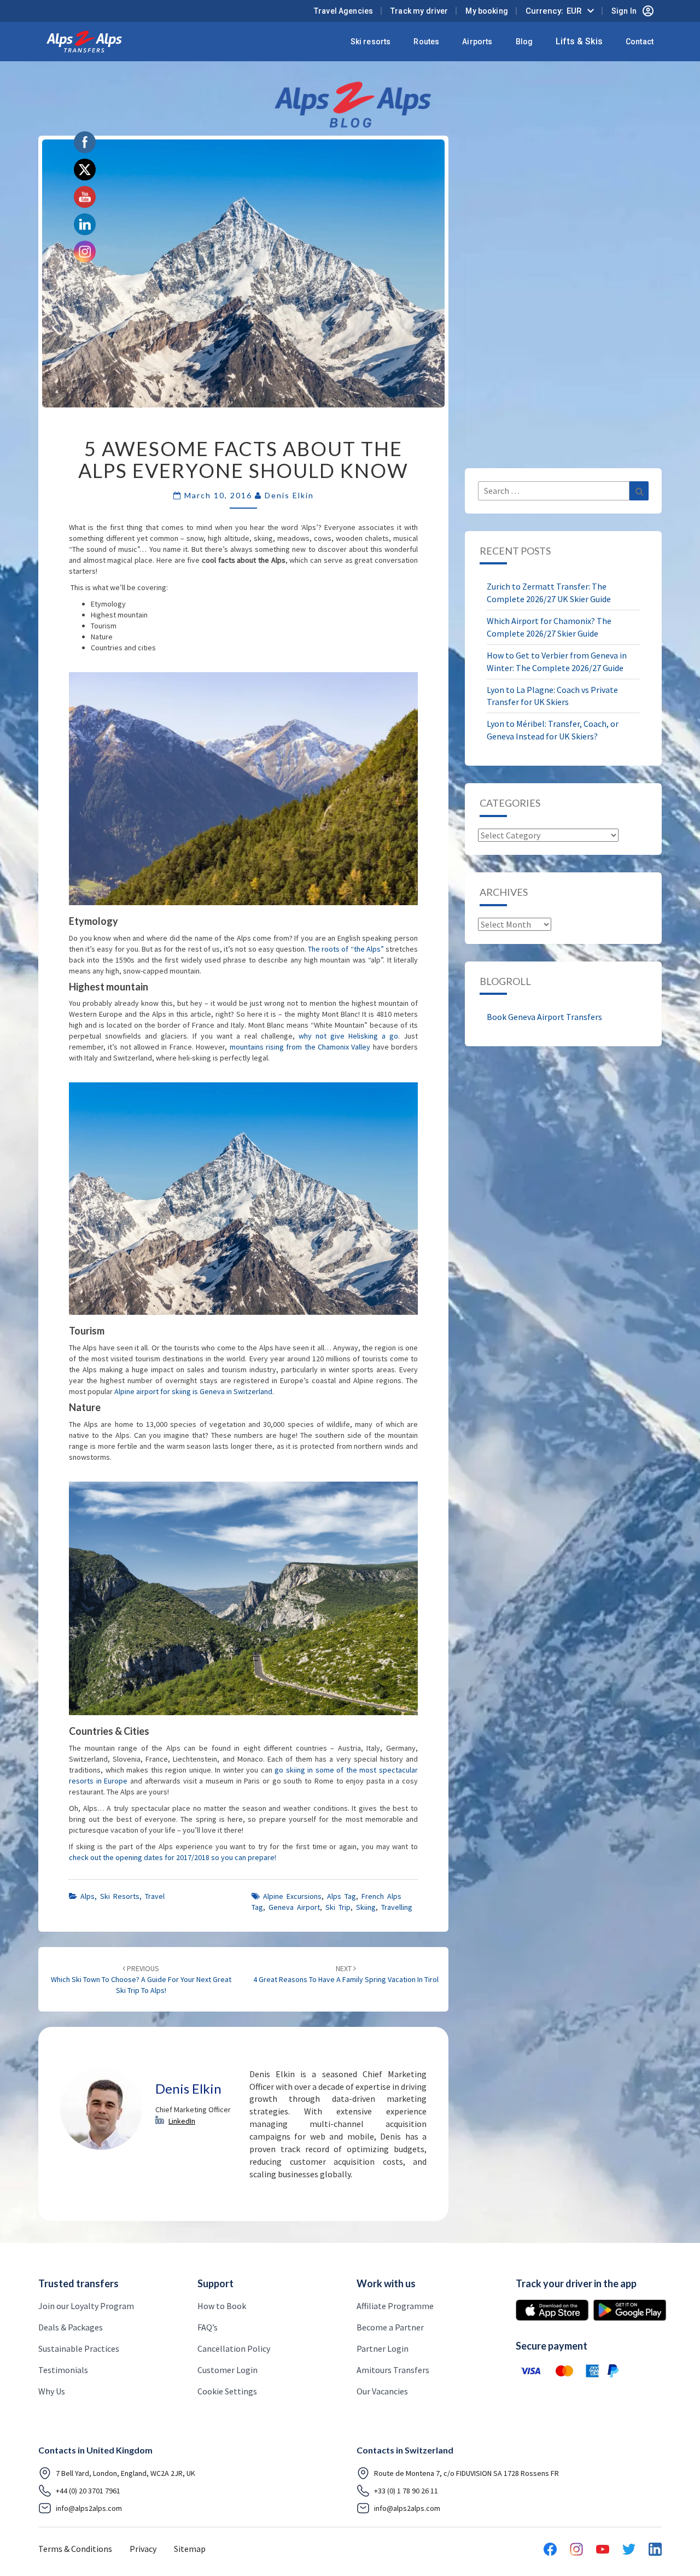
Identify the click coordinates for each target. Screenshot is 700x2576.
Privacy (143, 2549)
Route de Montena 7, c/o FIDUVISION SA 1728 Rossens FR (466, 2473)
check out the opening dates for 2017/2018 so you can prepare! (173, 1857)
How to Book (222, 2306)
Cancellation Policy (234, 2348)
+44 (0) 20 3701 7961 (88, 2491)
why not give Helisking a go (348, 1036)
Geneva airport (294, 1907)
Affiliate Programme (395, 2306)
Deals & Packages (71, 2327)
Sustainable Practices (79, 2348)
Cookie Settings (227, 2391)
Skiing (366, 1907)
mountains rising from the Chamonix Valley (300, 1047)
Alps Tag (342, 1896)
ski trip (338, 1907)
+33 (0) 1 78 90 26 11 (406, 2491)
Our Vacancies (382, 2391)
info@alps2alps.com (89, 2508)
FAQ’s (208, 2327)
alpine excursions (292, 1896)
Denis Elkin (289, 495)
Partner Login (383, 2348)
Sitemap (190, 2549)
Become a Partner (390, 2327)
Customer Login (227, 2370)
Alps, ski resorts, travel (122, 1896)
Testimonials (63, 2370)
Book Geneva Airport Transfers (544, 1017)
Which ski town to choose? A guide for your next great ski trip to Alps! (141, 1979)
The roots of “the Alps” (346, 949)
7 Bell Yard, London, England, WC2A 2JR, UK (126, 2473)
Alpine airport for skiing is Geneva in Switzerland (193, 1391)
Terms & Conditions (75, 2549)
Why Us (52, 2391)
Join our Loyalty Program (86, 2306)
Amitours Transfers (393, 2370)
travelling (397, 1907)
